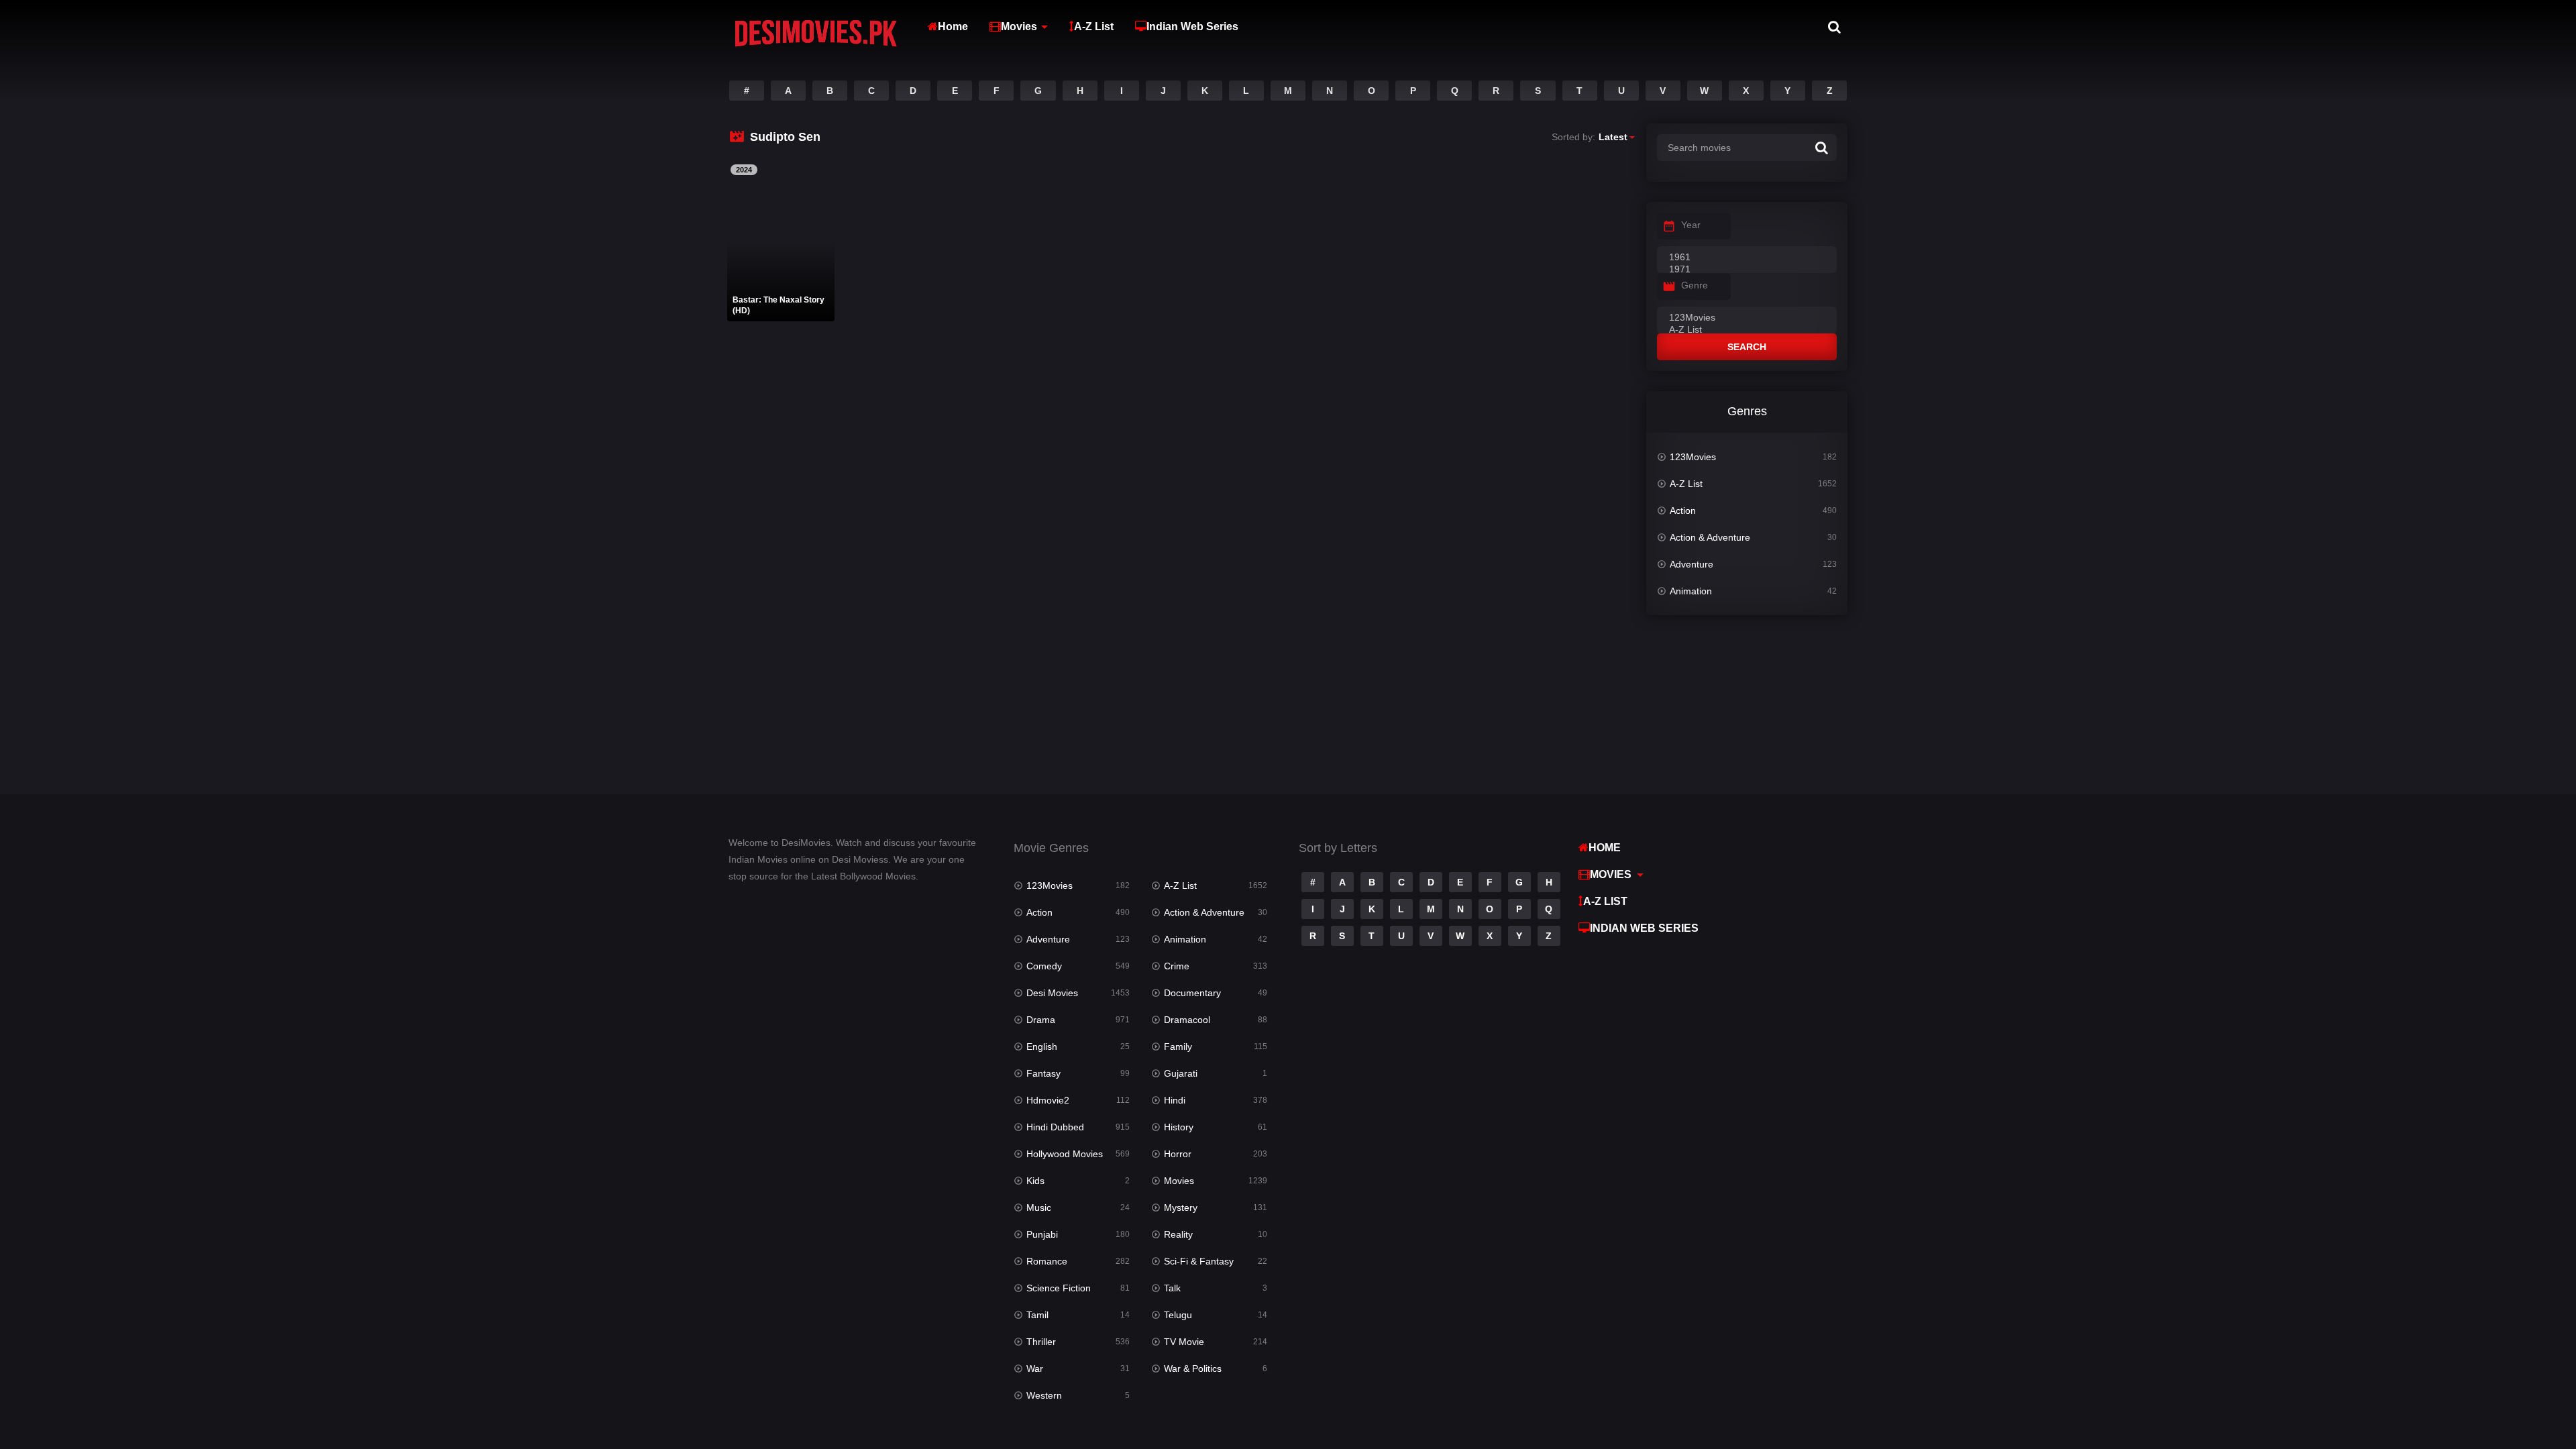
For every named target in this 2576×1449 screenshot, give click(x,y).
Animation (1691, 591)
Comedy (1044, 966)
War (1035, 1368)
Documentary (1192, 993)
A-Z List (1094, 26)
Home (953, 26)
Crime (1177, 966)
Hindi (1175, 1100)
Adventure (1692, 564)
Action (1683, 511)
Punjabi (1042, 1234)
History (1179, 1127)
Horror (1178, 1154)
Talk (1172, 1288)
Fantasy (1043, 1073)
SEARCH (1747, 347)
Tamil (1037, 1315)
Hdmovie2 (1048, 1100)
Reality (1178, 1234)
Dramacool (1187, 1020)
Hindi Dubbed (1055, 1127)
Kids (1035, 1181)
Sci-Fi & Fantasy (1199, 1261)
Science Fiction (1059, 1288)
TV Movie (1184, 1342)
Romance (1047, 1261)
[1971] (1747, 270)
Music (1039, 1207)
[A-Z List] (1747, 330)
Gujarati (1181, 1073)
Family (1178, 1046)
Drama (1041, 1020)
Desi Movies (1052, 993)
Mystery (1181, 1207)
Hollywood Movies (1065, 1154)
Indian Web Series (1192, 26)
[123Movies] (1747, 318)
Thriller (1041, 1342)
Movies (1019, 26)
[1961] (1747, 258)
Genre (1695, 285)
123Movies (1693, 457)
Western (1044, 1395)
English (1042, 1046)
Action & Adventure (1710, 537)
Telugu (1178, 1315)
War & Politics (1193, 1368)
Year (1691, 225)
